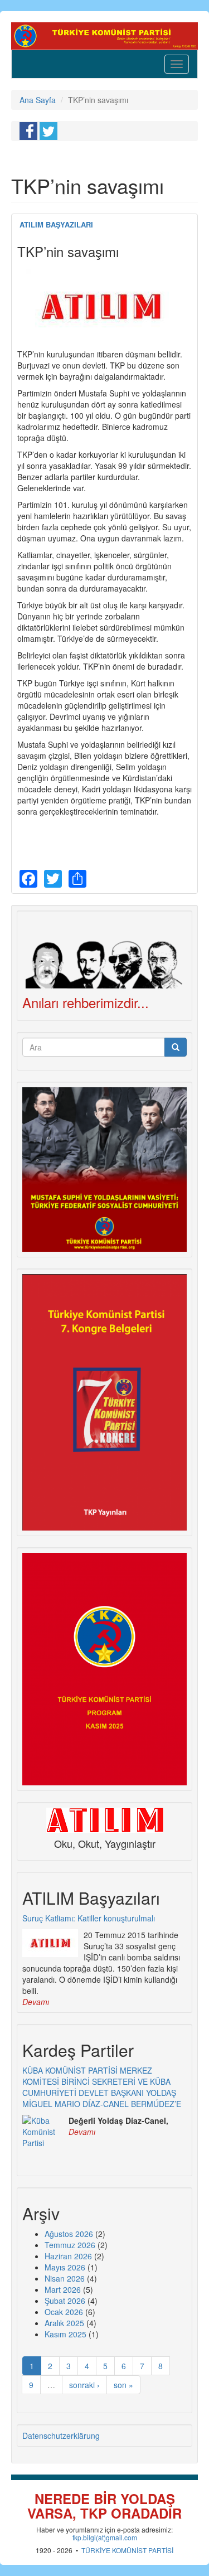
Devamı (36, 2002)
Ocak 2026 (64, 2312)
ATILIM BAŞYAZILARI (56, 224)
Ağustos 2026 (69, 2234)
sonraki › (84, 2385)
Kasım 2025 (65, 2334)
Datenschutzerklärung (61, 2435)
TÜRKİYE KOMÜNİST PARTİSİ (127, 2550)
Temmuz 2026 (70, 2245)
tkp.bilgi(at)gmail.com (105, 2537)
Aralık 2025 (64, 2323)
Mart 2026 (63, 2289)
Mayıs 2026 (65, 2267)
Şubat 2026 (65, 2301)
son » (123, 2385)
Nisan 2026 (65, 2278)
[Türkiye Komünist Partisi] (104, 35)
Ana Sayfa (38, 100)
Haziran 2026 (68, 2256)
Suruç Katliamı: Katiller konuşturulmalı (89, 1918)
